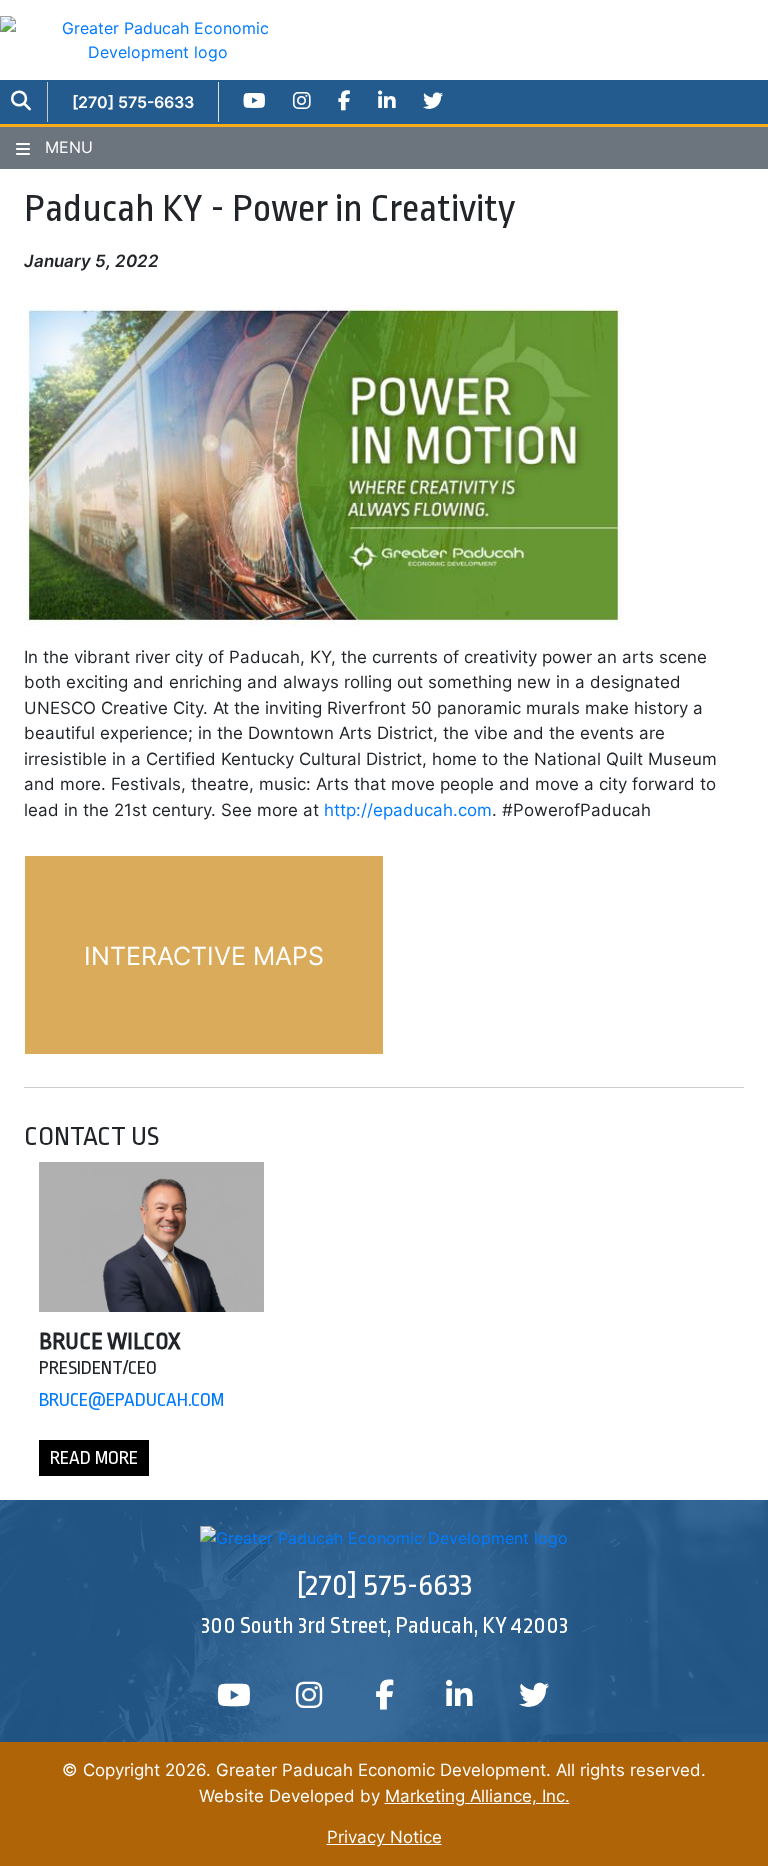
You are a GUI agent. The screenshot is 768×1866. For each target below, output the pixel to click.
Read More (94, 1458)
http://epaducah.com (408, 810)
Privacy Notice (384, 1837)
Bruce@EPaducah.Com (131, 1400)
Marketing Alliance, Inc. (477, 1796)
